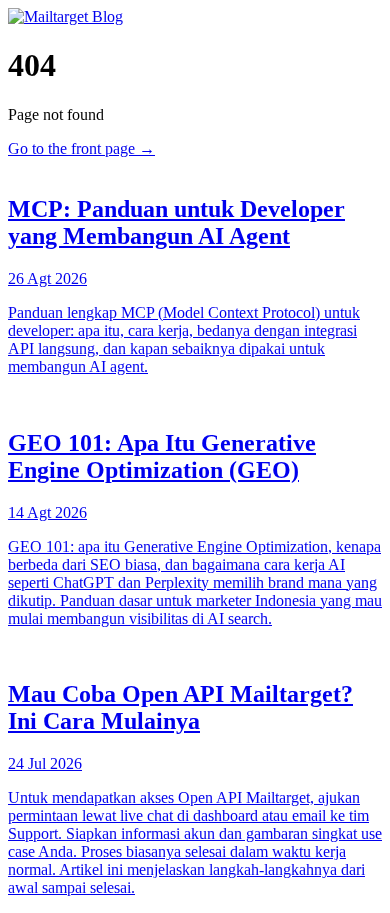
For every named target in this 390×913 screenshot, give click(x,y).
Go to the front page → (81, 148)
